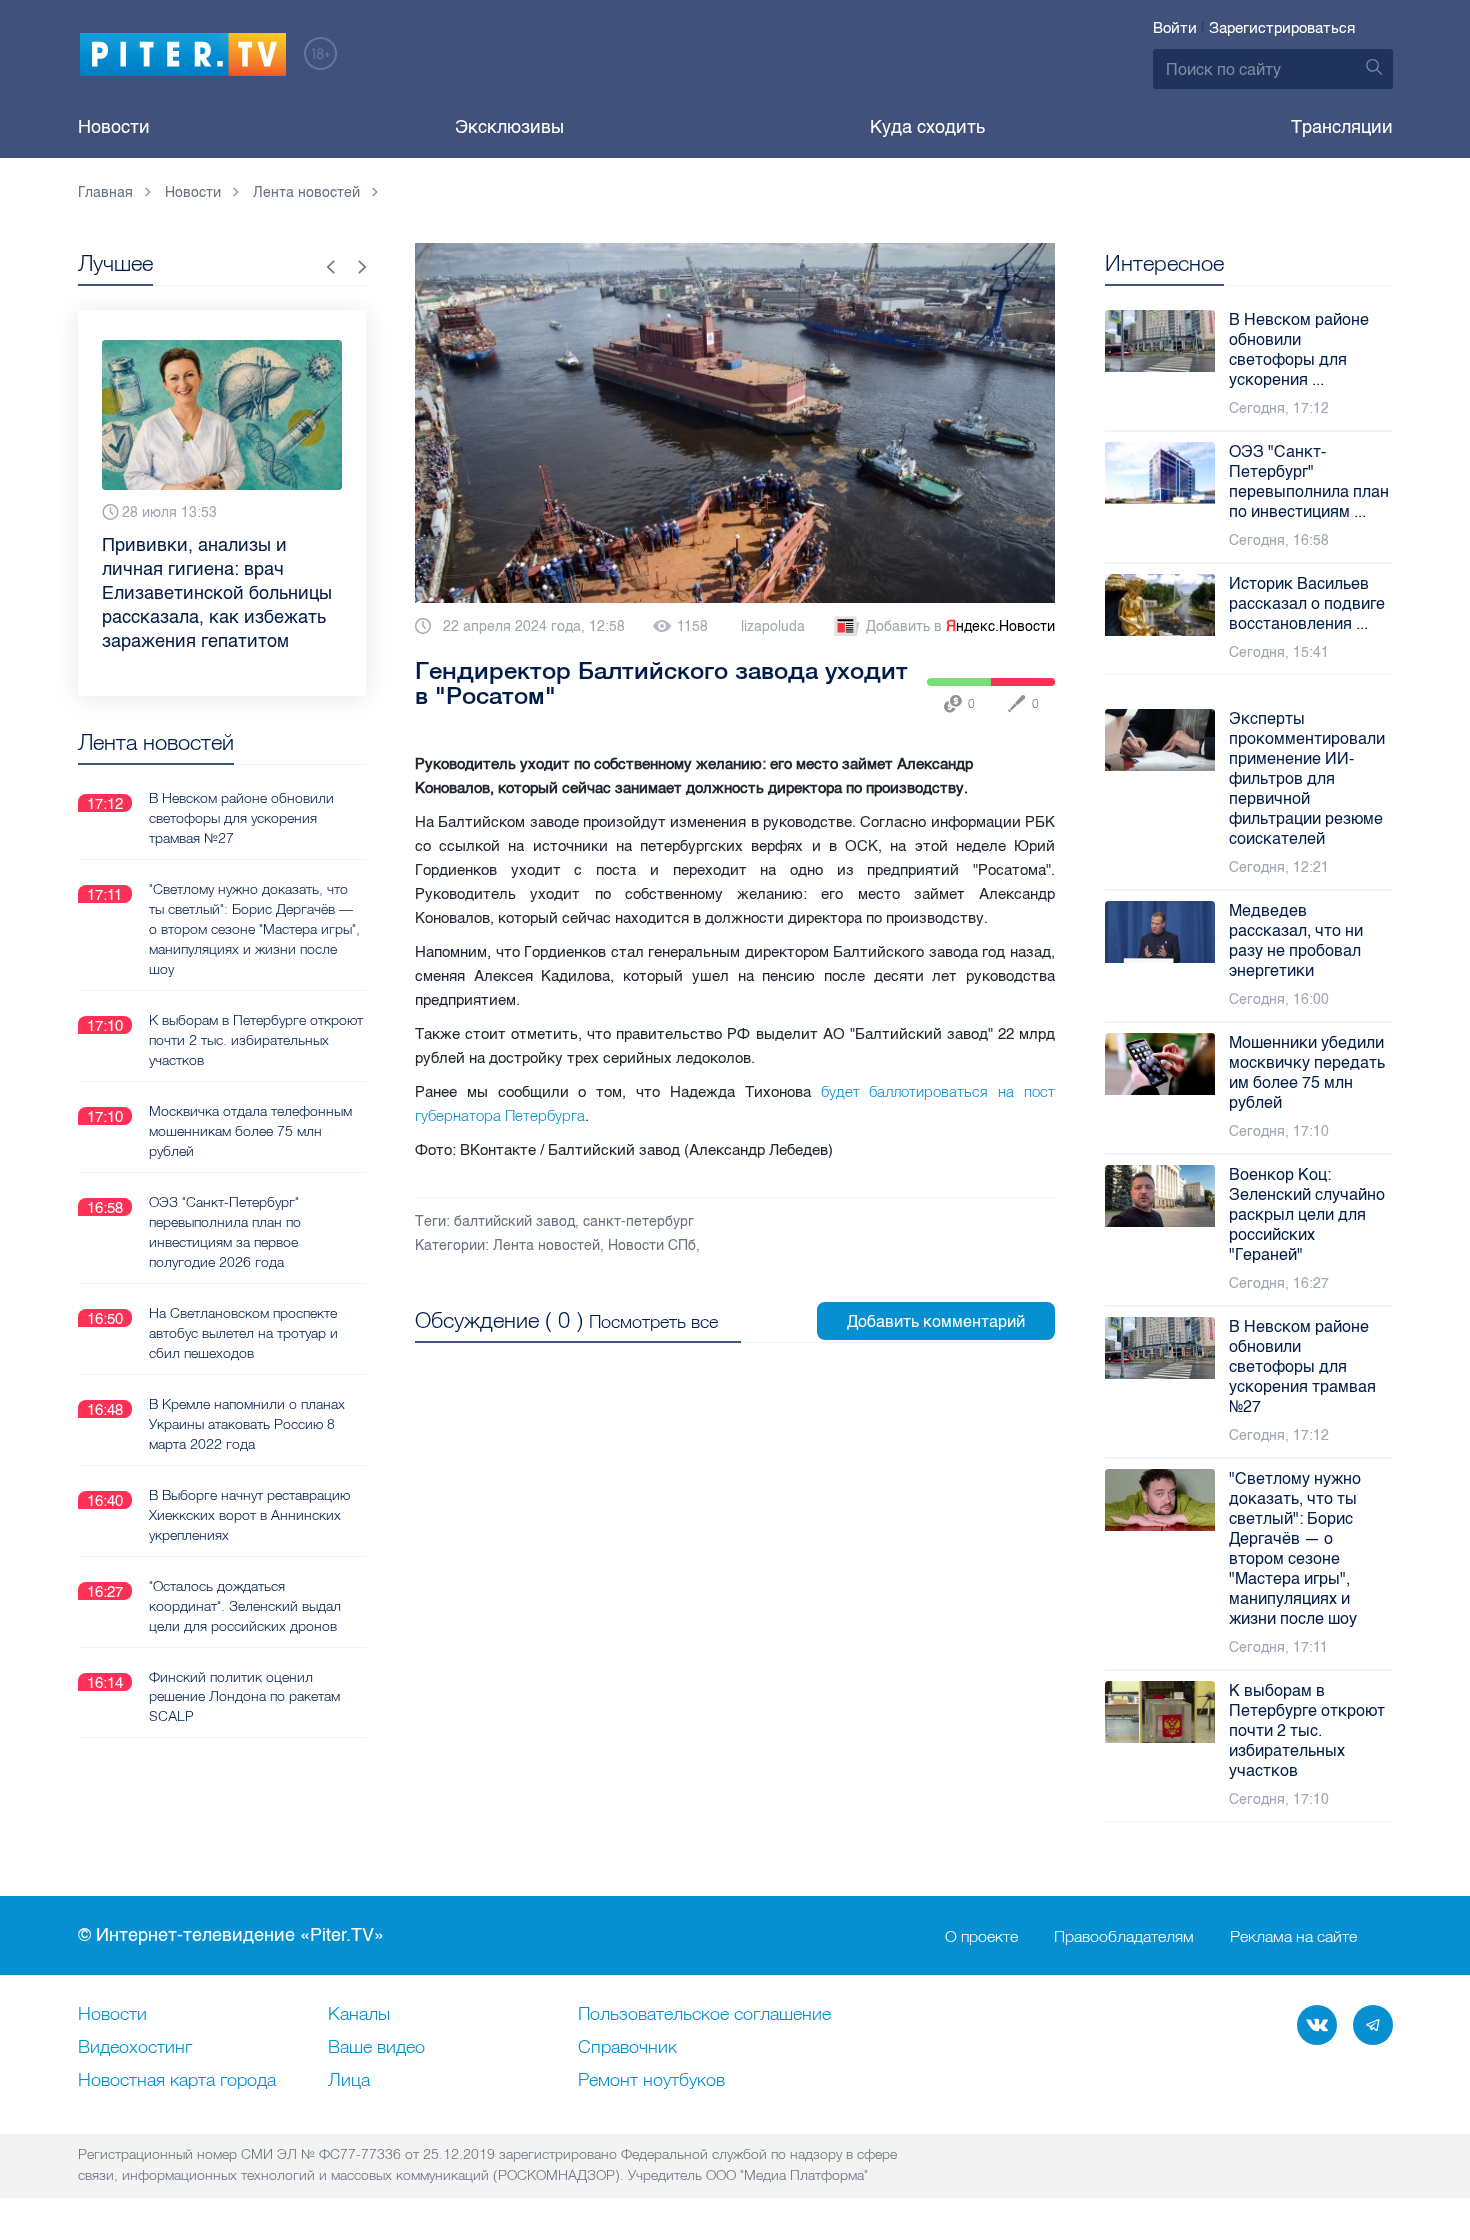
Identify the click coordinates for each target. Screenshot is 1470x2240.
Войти (1175, 28)
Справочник (627, 2048)
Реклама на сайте (1293, 1936)
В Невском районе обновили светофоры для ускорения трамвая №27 (241, 818)
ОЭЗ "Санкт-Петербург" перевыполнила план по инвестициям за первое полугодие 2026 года (225, 1232)
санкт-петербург (638, 1221)
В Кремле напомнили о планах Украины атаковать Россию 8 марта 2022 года (247, 1424)
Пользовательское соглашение (704, 2015)
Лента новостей (546, 1245)
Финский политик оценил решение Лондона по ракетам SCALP (244, 1697)
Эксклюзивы (509, 127)
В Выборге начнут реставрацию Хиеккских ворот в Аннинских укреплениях (249, 1515)
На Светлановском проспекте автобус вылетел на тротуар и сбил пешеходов (243, 1333)
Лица (349, 2081)
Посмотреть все (653, 1321)
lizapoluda (773, 626)
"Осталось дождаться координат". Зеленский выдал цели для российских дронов (245, 1606)
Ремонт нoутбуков (651, 2081)
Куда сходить (927, 127)
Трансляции (1342, 127)
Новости (114, 127)
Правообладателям (1124, 1936)
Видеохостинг (135, 2048)
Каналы (359, 2015)
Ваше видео (376, 2048)
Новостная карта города (177, 2081)
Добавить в (960, 626)
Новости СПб (652, 1245)
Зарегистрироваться (1282, 28)
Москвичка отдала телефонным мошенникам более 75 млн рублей (250, 1131)
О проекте (981, 1936)
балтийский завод (514, 1221)
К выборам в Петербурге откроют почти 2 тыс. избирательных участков (256, 1040)
